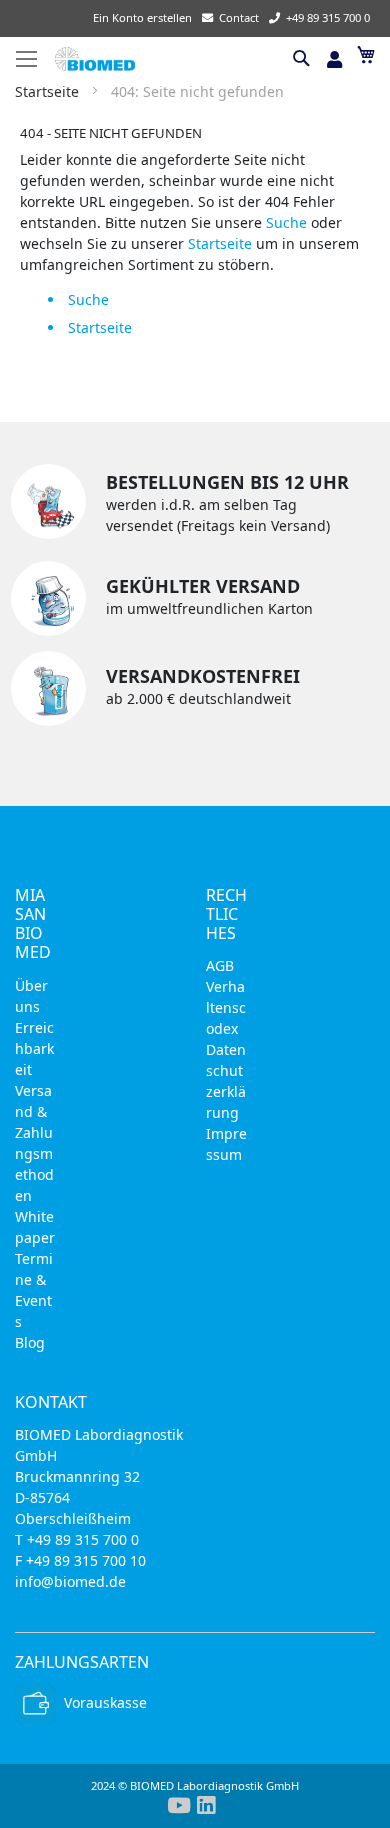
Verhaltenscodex (226, 1007)
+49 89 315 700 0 (328, 17)
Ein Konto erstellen (142, 17)
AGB (220, 965)
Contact (239, 17)
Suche (286, 222)
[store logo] (169, 59)
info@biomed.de (70, 1581)
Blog (30, 1342)
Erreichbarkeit (34, 1048)
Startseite (49, 91)
